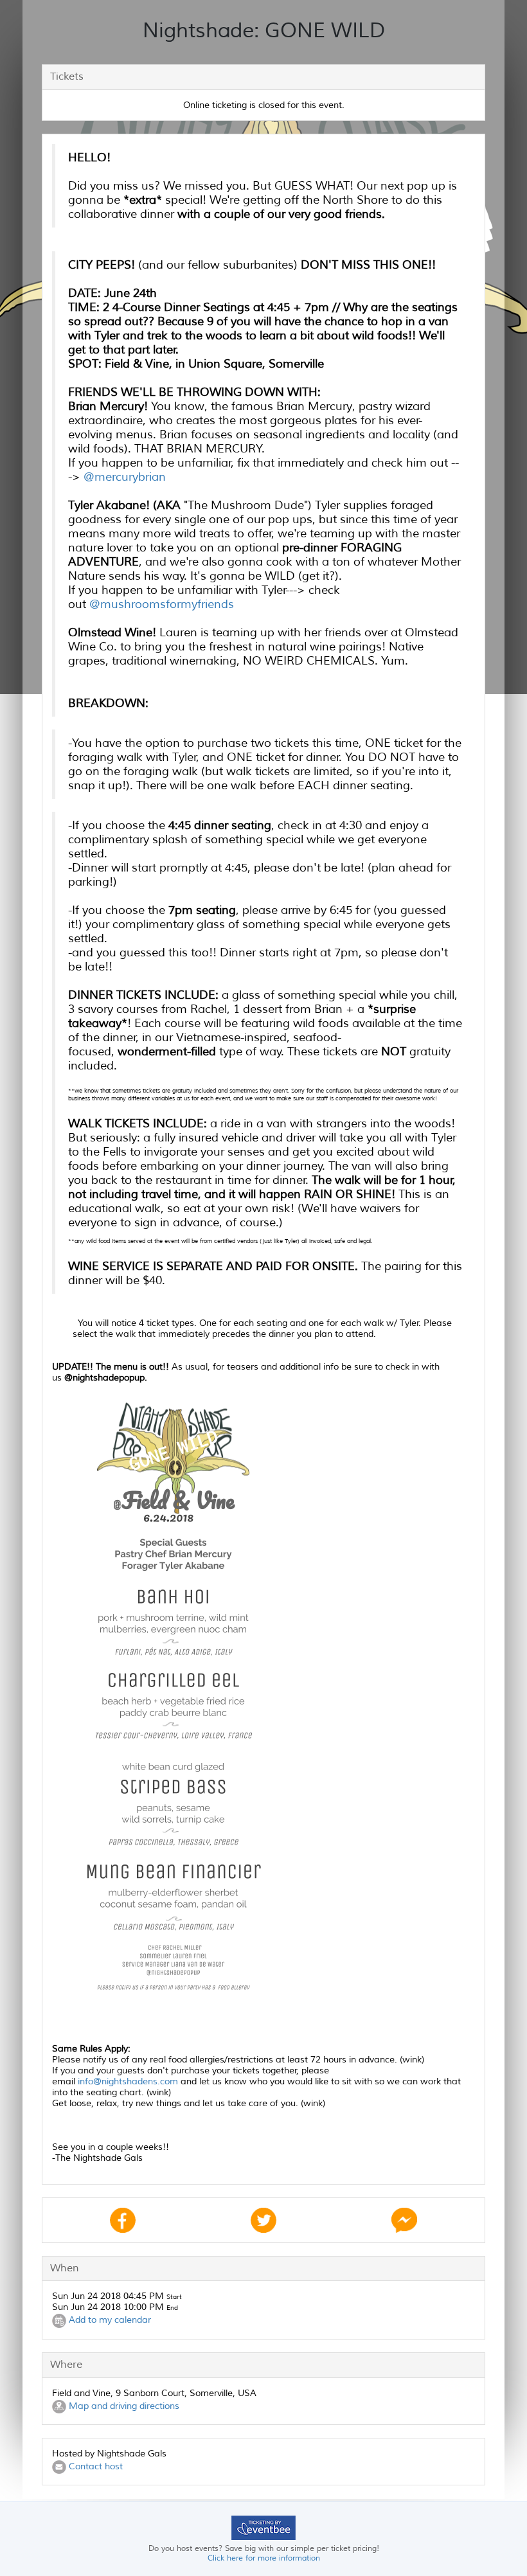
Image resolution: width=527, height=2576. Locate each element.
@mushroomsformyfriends (163, 604)
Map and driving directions (123, 2406)
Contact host (94, 2466)
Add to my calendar (109, 2321)
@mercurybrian (126, 477)
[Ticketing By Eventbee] (263, 2527)
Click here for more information (264, 2558)
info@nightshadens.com (128, 2081)
